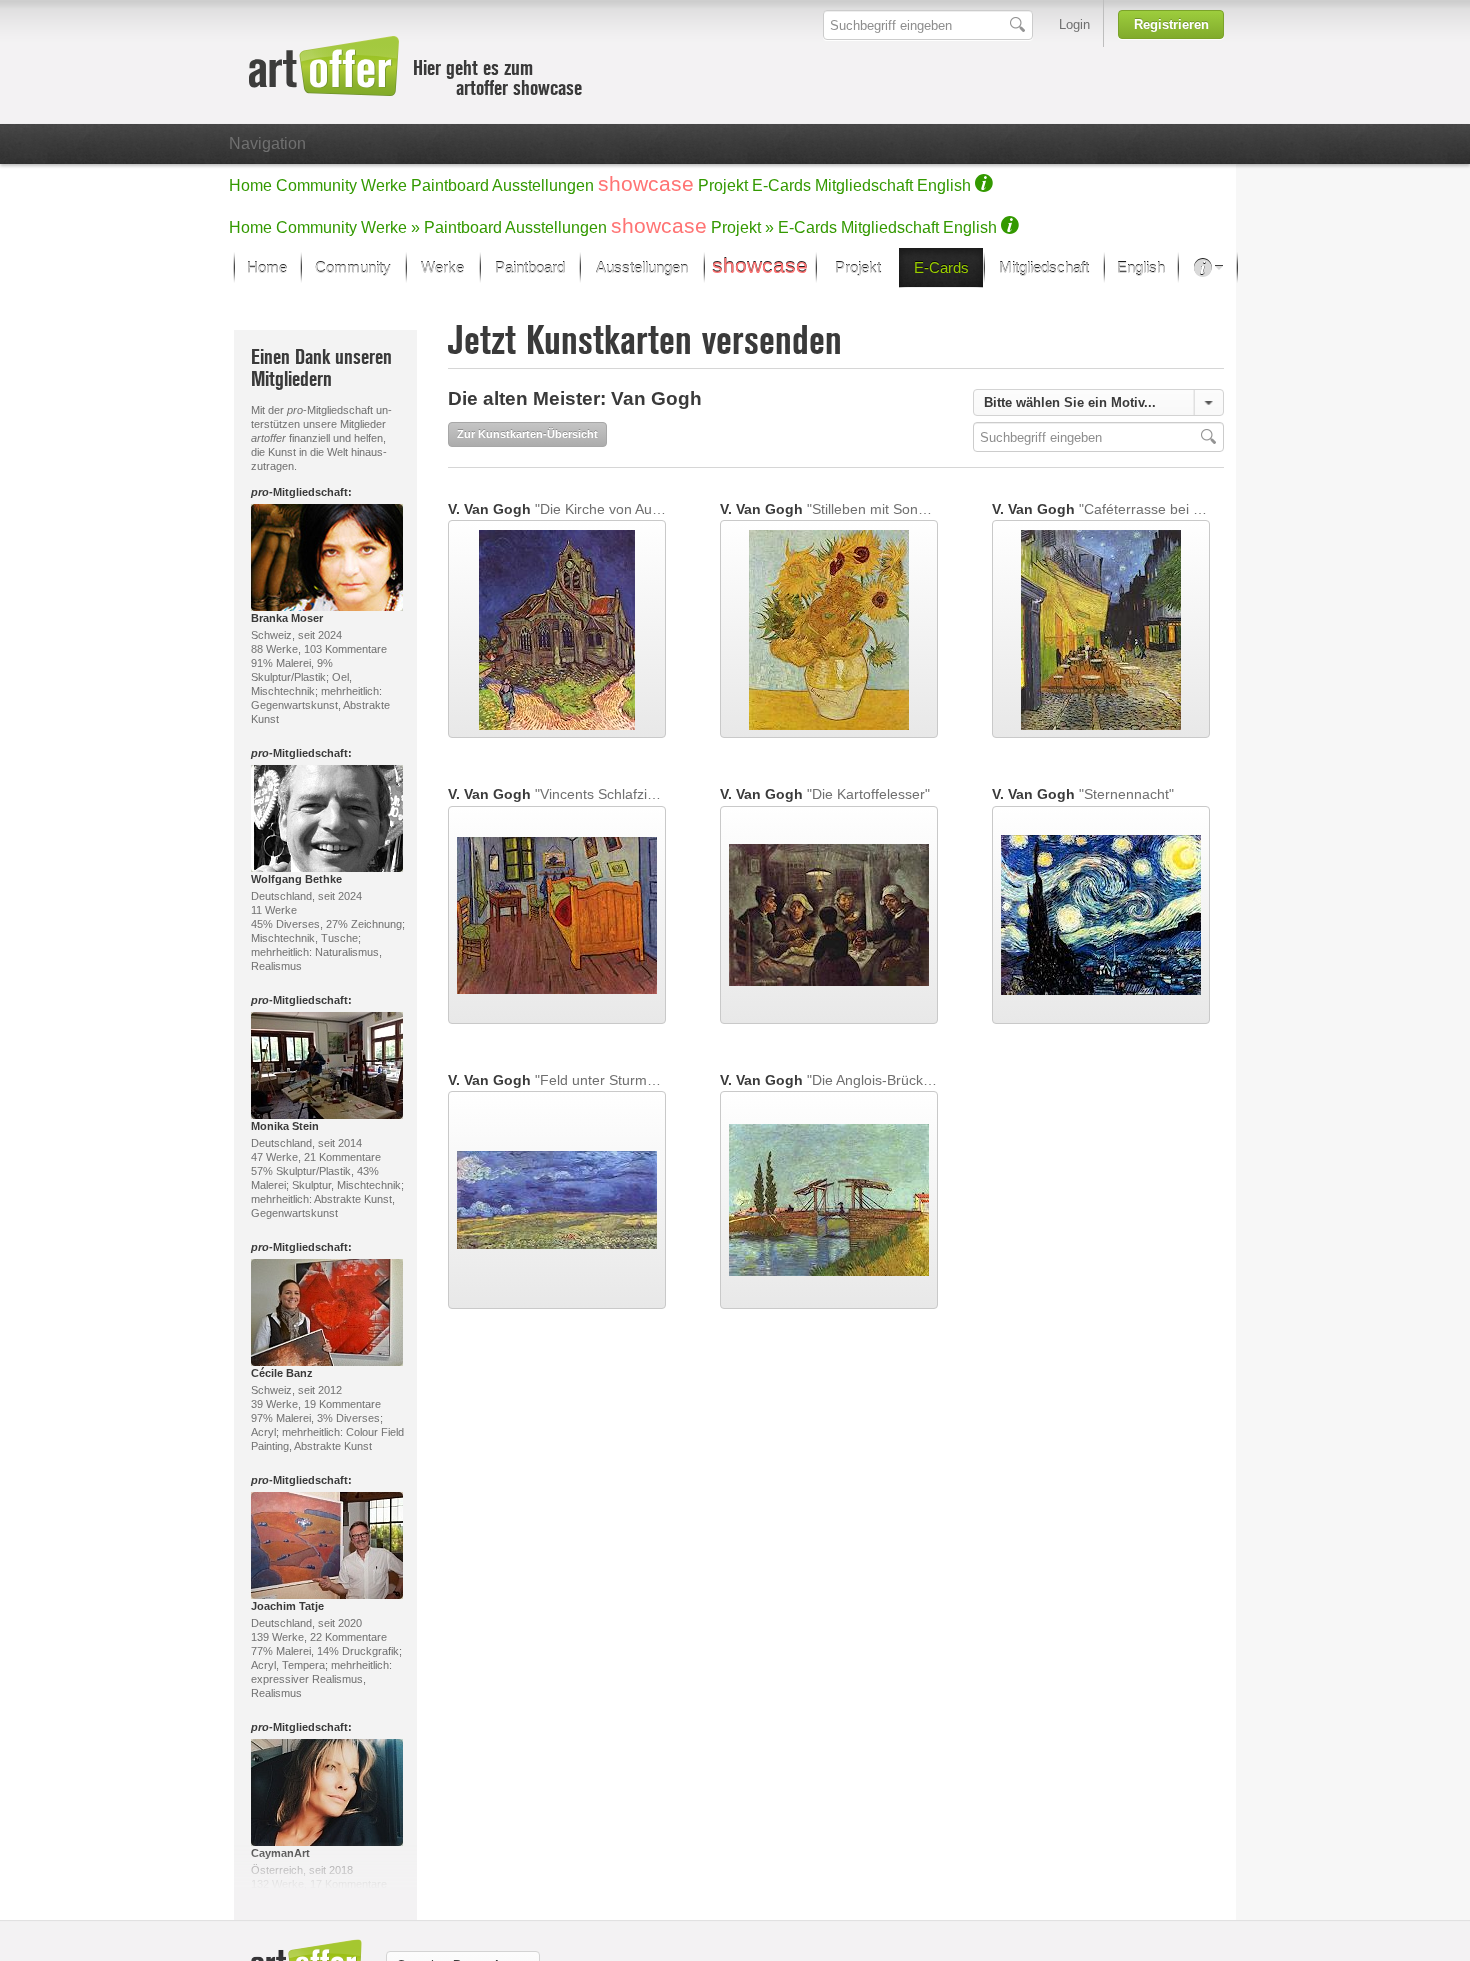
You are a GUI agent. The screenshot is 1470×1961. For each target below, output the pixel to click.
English (944, 185)
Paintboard (450, 185)
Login (1074, 24)
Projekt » (742, 227)
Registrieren (1171, 24)
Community (316, 185)
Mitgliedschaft (864, 185)
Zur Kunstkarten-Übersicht (527, 434)
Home (250, 185)
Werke (384, 185)
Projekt (723, 185)
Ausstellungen (543, 185)
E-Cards (781, 185)
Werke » (390, 227)
